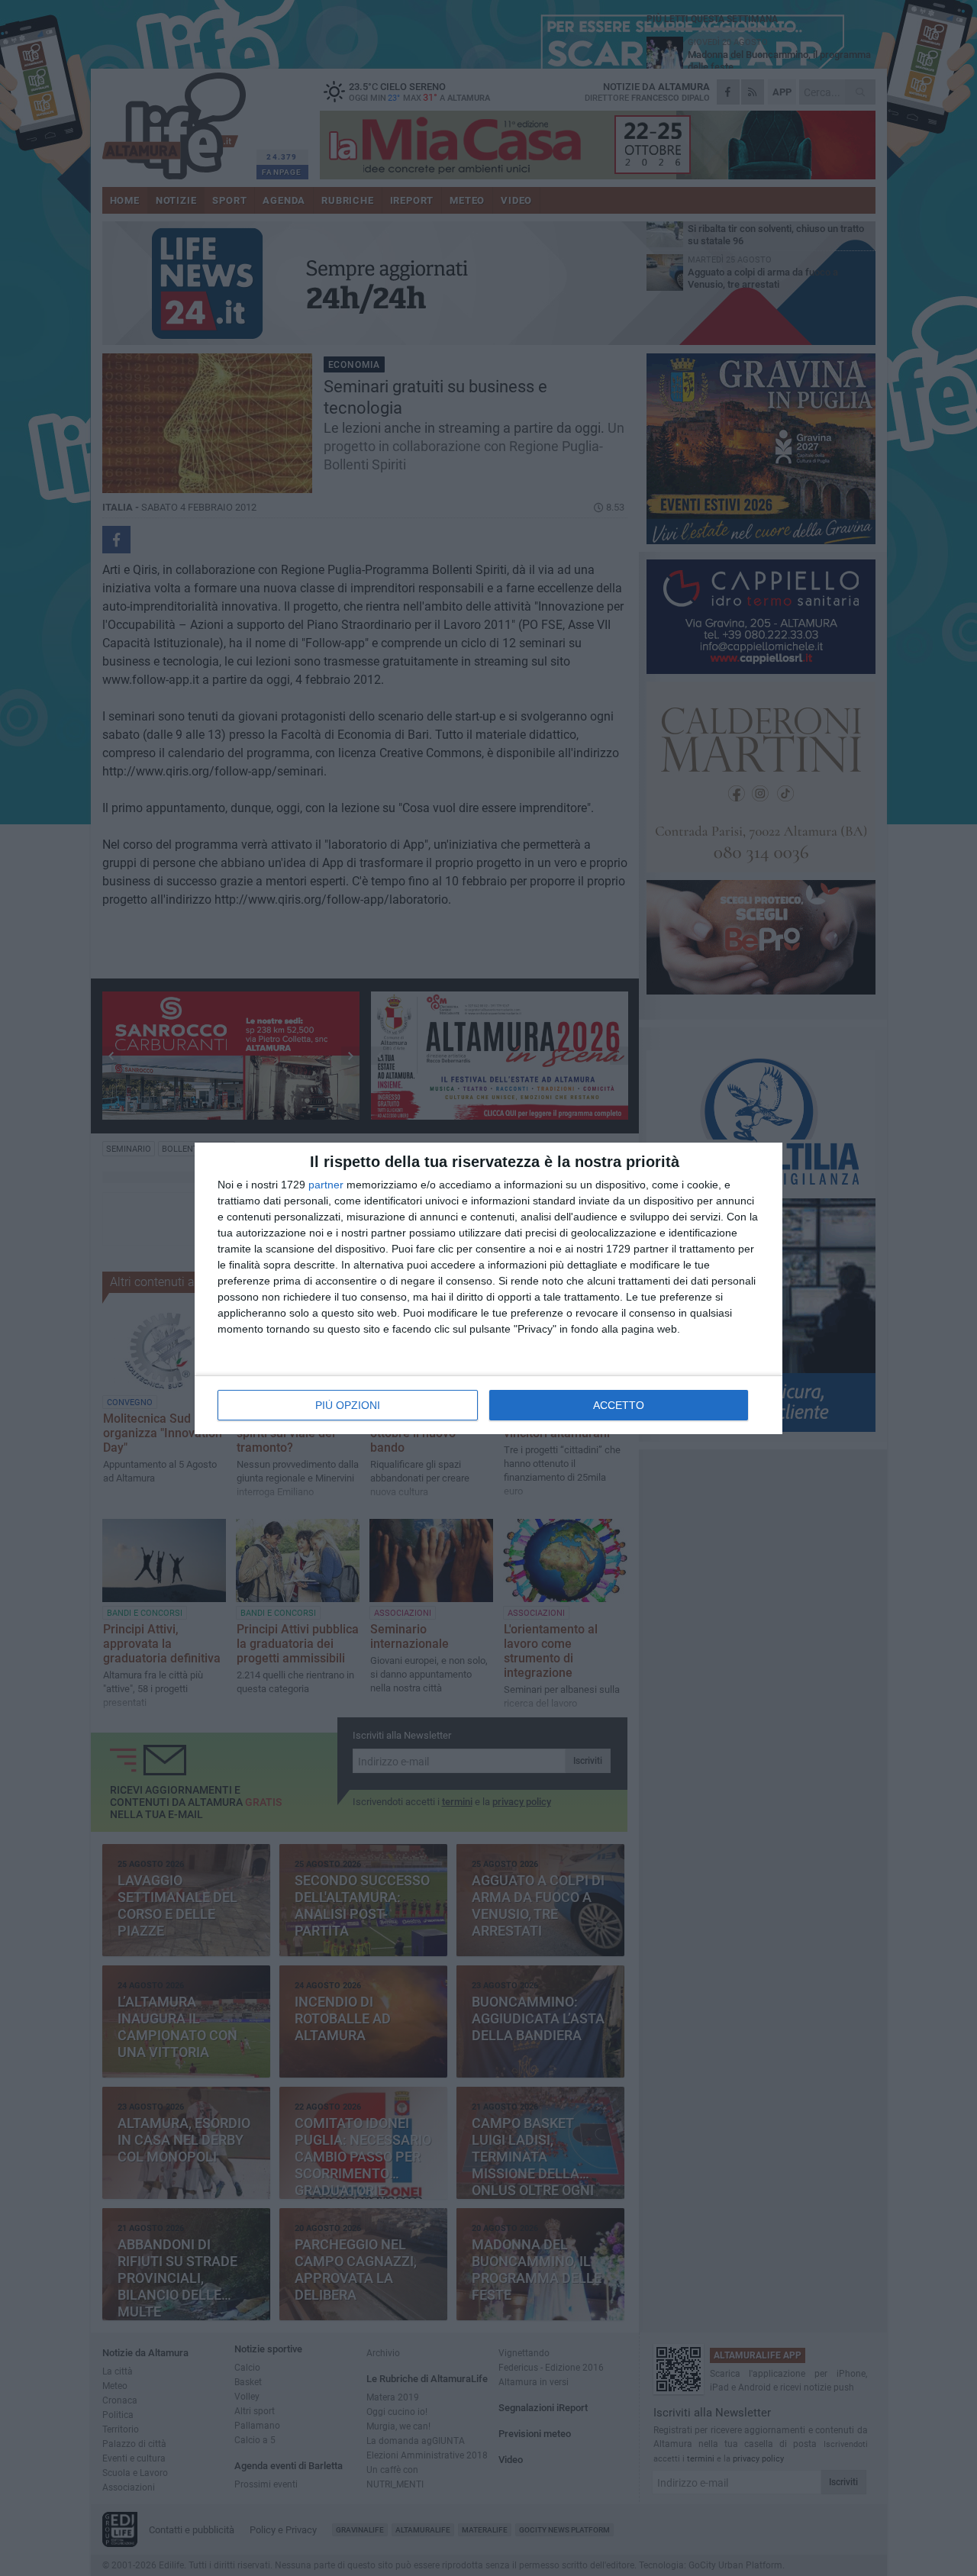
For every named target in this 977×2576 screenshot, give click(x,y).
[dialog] (488, 1288)
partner (326, 1185)
